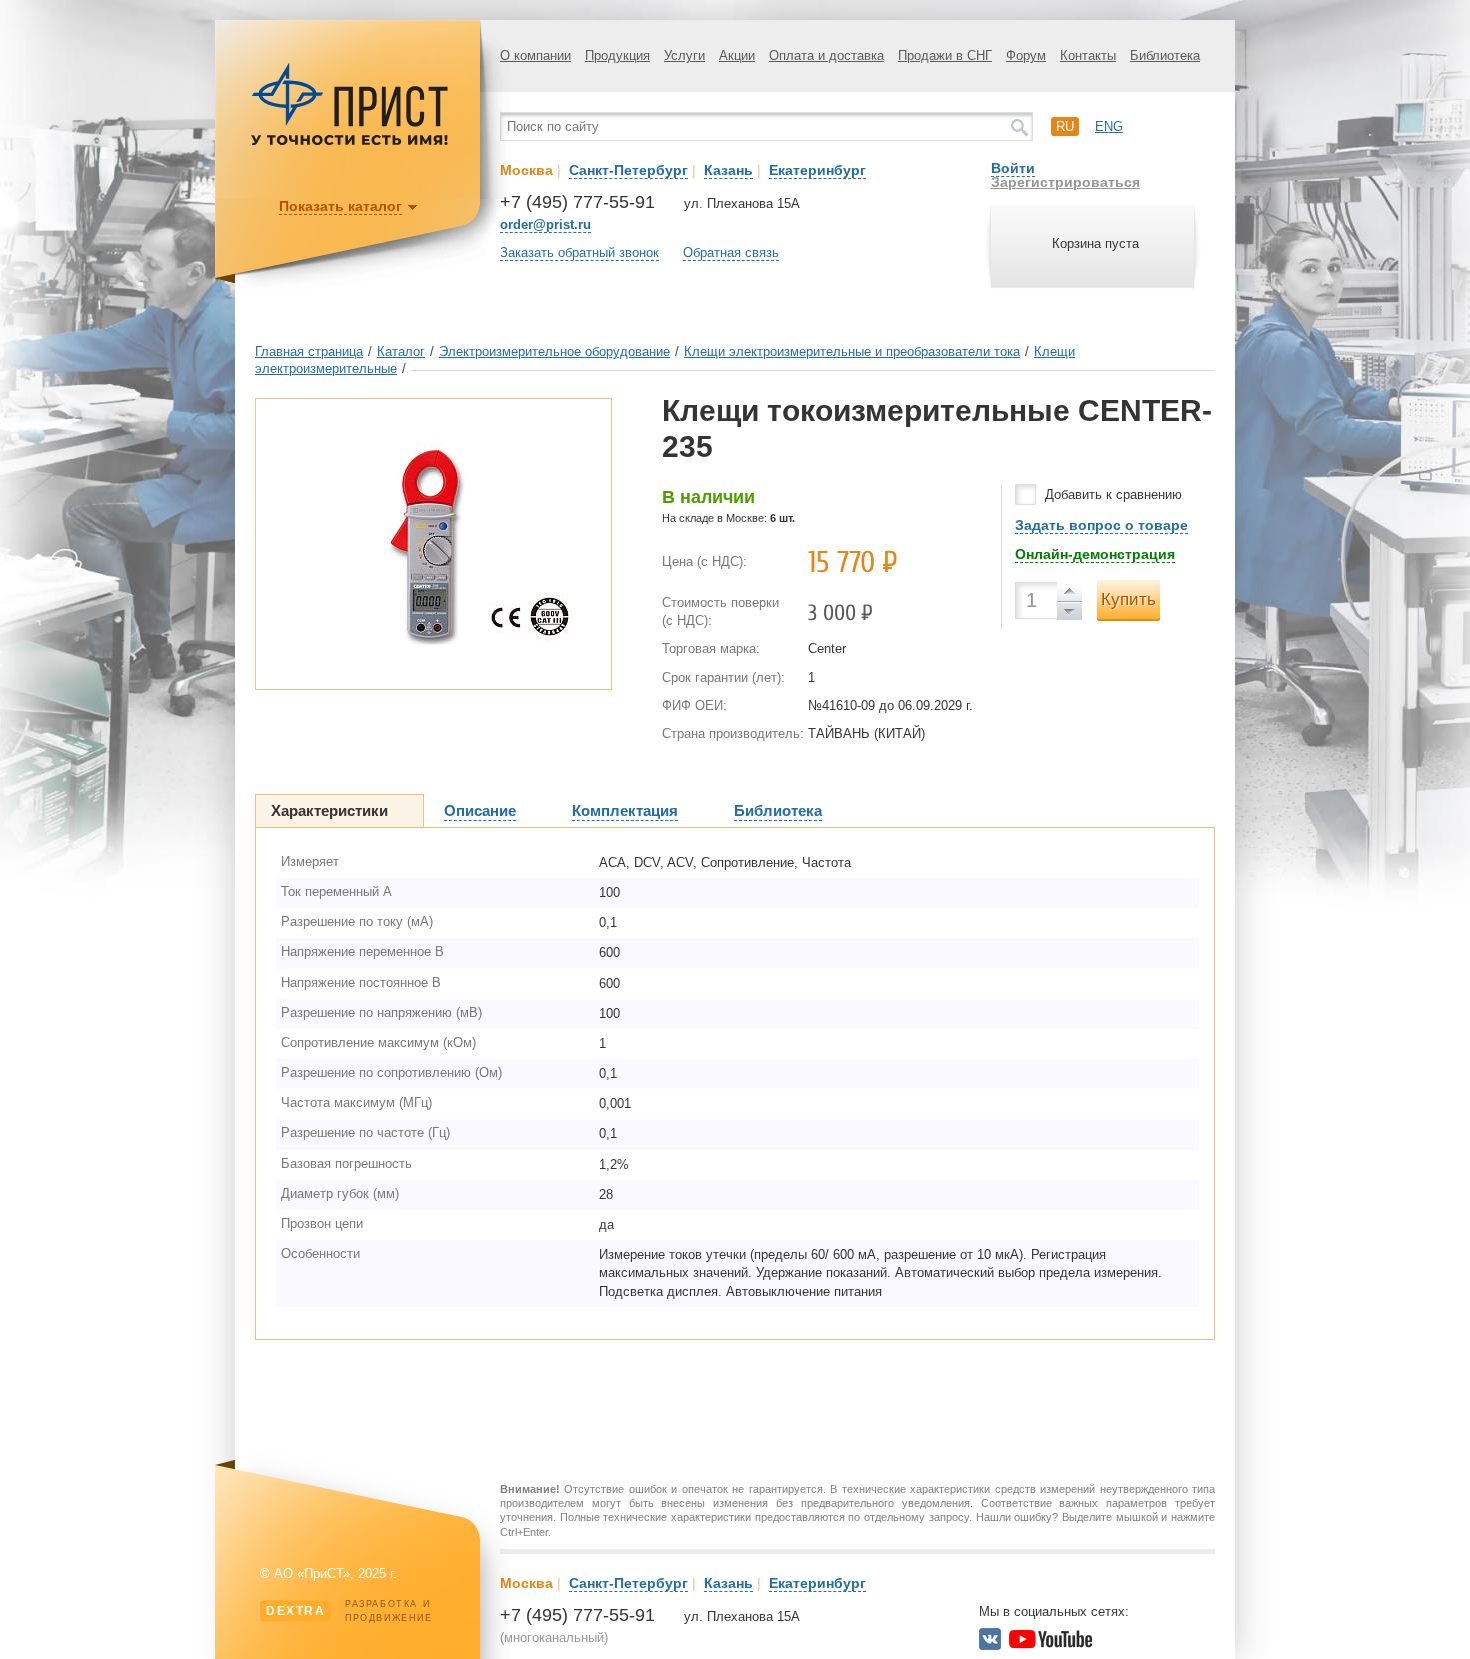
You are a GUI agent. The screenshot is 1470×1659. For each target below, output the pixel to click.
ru (1065, 126)
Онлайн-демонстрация (1095, 554)
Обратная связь (731, 252)
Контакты (1088, 55)
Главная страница (309, 351)
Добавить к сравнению (1113, 494)
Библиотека (1165, 55)
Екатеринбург (817, 170)
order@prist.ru (545, 224)
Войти (1013, 168)
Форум (1026, 55)
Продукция (617, 55)
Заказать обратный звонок (579, 252)
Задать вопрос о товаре (1101, 525)
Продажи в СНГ (945, 55)
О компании (535, 55)
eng (1109, 126)
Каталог (401, 351)
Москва (526, 170)
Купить (1128, 599)
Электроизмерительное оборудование (554, 351)
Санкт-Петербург (628, 170)
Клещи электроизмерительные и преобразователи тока (852, 351)
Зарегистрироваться (1065, 182)
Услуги (684, 55)
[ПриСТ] (350, 142)
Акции (737, 55)
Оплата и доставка (826, 55)
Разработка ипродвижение (349, 1611)
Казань (728, 170)
